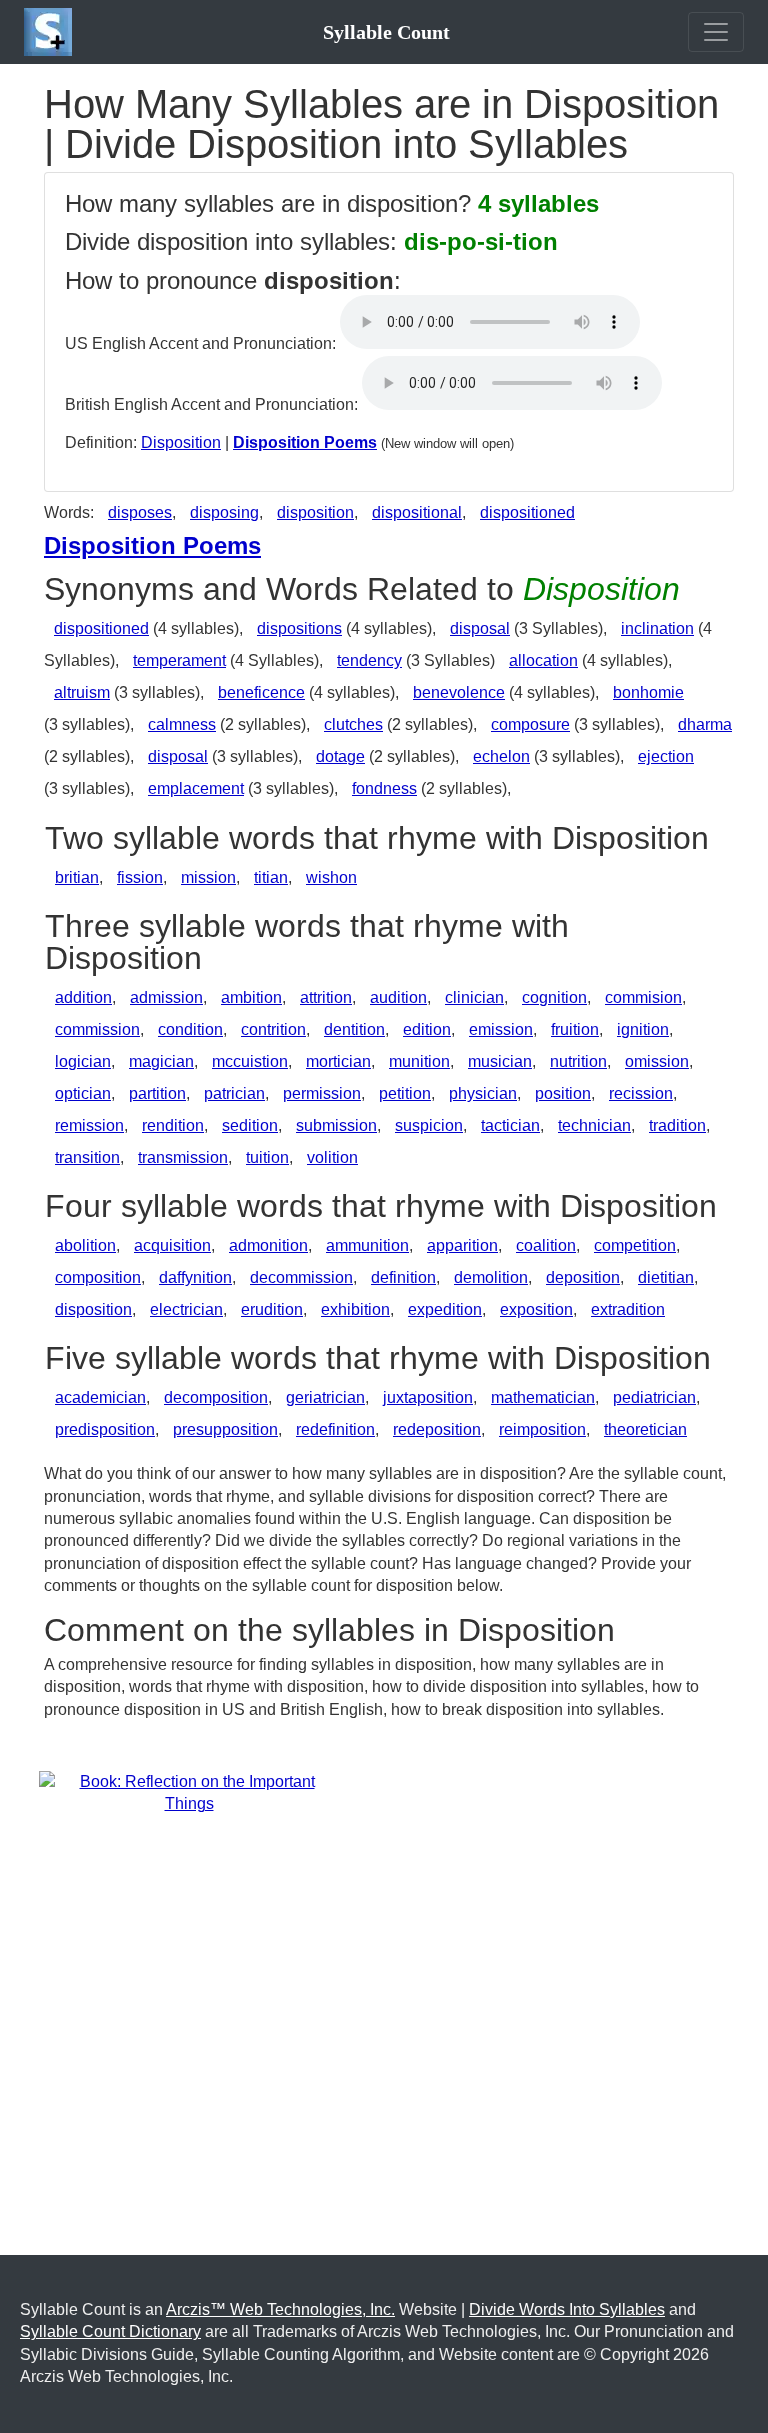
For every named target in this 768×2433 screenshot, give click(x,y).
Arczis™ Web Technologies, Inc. (280, 2309)
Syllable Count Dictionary (110, 2331)
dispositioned (527, 512)
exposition (536, 1309)
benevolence (459, 692)
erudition (272, 1309)
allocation (543, 660)
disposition (315, 512)
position (563, 1093)
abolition (85, 1245)
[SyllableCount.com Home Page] (52, 32)
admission (166, 997)
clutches (353, 724)
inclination (657, 628)
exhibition (355, 1309)
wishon (331, 877)
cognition (554, 997)
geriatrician (325, 1397)
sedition (250, 1125)
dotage (340, 756)
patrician (234, 1093)
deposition (583, 1277)
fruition (575, 1029)
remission (89, 1125)
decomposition (216, 1397)
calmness (182, 724)
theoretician (645, 1429)
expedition (445, 1309)
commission (97, 1029)
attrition (326, 997)
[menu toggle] (716, 32)
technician (594, 1125)
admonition (268, 1245)
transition (87, 1157)
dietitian (666, 1277)
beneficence (261, 692)
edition (427, 1029)
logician (83, 1061)
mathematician (543, 1397)
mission (208, 877)
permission (322, 1093)
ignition (643, 1029)
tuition (267, 1157)
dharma (705, 724)
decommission (301, 1277)
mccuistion (250, 1061)
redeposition (437, 1429)
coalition (546, 1245)
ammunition (367, 1245)
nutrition (578, 1061)
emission (501, 1029)
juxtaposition (428, 1397)
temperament (179, 660)
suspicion (429, 1125)
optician (83, 1093)
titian (271, 877)
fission (140, 877)
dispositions (299, 628)
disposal (480, 628)
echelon (501, 756)
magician (161, 1061)
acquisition (172, 1245)
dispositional (417, 512)
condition (190, 1029)
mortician (338, 1061)
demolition (491, 1277)
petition (405, 1093)
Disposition (181, 442)
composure (530, 724)
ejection (666, 756)
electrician (186, 1309)
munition (419, 1061)
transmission (183, 1157)
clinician (474, 997)
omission (657, 1061)
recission (641, 1093)
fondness (384, 788)
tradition (677, 1125)
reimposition (542, 1429)
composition (98, 1277)
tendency (369, 660)
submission (336, 1125)
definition (403, 1277)
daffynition (195, 1277)
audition (398, 997)
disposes (140, 512)
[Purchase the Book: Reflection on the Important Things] (189, 1792)
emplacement (196, 788)
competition (635, 1245)
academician (100, 1397)
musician (500, 1061)
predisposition (105, 1429)
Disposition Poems (305, 442)
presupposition (225, 1429)
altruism (82, 692)
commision (643, 997)
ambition (251, 997)
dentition (354, 1029)
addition (83, 997)
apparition (462, 1245)
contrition (273, 1029)
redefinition (335, 1429)
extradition (628, 1309)
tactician (510, 1125)
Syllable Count (386, 32)
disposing (224, 512)
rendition (173, 1125)
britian (77, 877)
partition (157, 1093)
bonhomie (648, 692)
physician (483, 1093)
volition (332, 1157)
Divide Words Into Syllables (567, 2309)
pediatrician (654, 1397)
